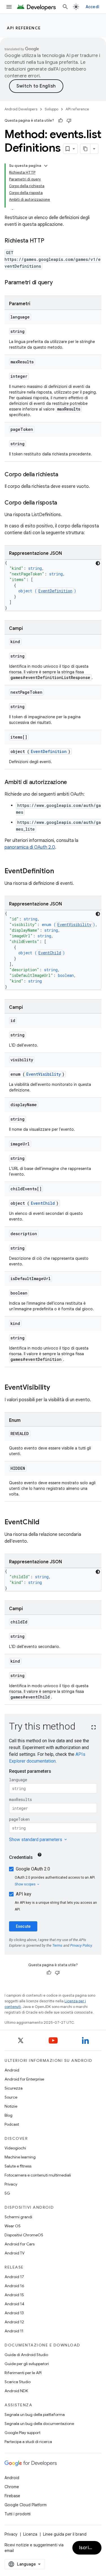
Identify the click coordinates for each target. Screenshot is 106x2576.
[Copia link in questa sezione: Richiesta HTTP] (50, 241)
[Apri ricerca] (65, 7)
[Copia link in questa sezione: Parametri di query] (59, 283)
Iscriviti (88, 2548)
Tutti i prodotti (18, 2514)
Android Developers (21, 109)
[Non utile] (69, 121)
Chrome (12, 2487)
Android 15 (14, 2295)
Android (12, 2070)
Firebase (12, 2496)
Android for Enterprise (24, 2079)
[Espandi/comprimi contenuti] (46, 166)
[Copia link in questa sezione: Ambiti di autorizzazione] (73, 783)
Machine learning (20, 2157)
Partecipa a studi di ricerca (28, 2442)
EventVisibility (74, 924)
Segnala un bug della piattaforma (35, 2415)
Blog (8, 2115)
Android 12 (14, 2322)
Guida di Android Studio (26, 2355)
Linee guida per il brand (65, 2534)
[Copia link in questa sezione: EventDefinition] (60, 872)
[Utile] (60, 121)
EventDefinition (55, 591)
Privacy (11, 2184)
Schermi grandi (18, 2217)
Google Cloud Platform (26, 2505)
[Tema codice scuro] (98, 563)
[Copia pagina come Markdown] (85, 149)
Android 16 (14, 2286)
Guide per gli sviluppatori (27, 2364)
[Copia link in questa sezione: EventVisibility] (56, 1388)
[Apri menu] (9, 7)
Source (11, 2097)
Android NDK (16, 2391)
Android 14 (14, 2304)
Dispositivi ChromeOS (24, 2235)
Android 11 (14, 2331)
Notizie (11, 2106)
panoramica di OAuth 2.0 (30, 847)
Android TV (15, 2253)
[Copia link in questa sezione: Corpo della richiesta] (64, 475)
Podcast (12, 2124)
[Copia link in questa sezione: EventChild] (45, 1523)
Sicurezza (14, 2088)
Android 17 (14, 2277)
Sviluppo (51, 109)
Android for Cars (20, 2244)
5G (7, 2193)
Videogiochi (15, 2148)
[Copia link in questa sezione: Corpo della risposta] (63, 503)
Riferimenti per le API (23, 2373)
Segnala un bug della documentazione (39, 2424)
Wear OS (13, 2226)
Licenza (30, 2534)
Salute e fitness (18, 2166)
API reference (24, 28)
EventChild (50, 953)
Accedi (93, 7)
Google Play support (22, 2433)
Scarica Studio (18, 2382)
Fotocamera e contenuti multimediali (38, 2175)
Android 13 (14, 2313)
